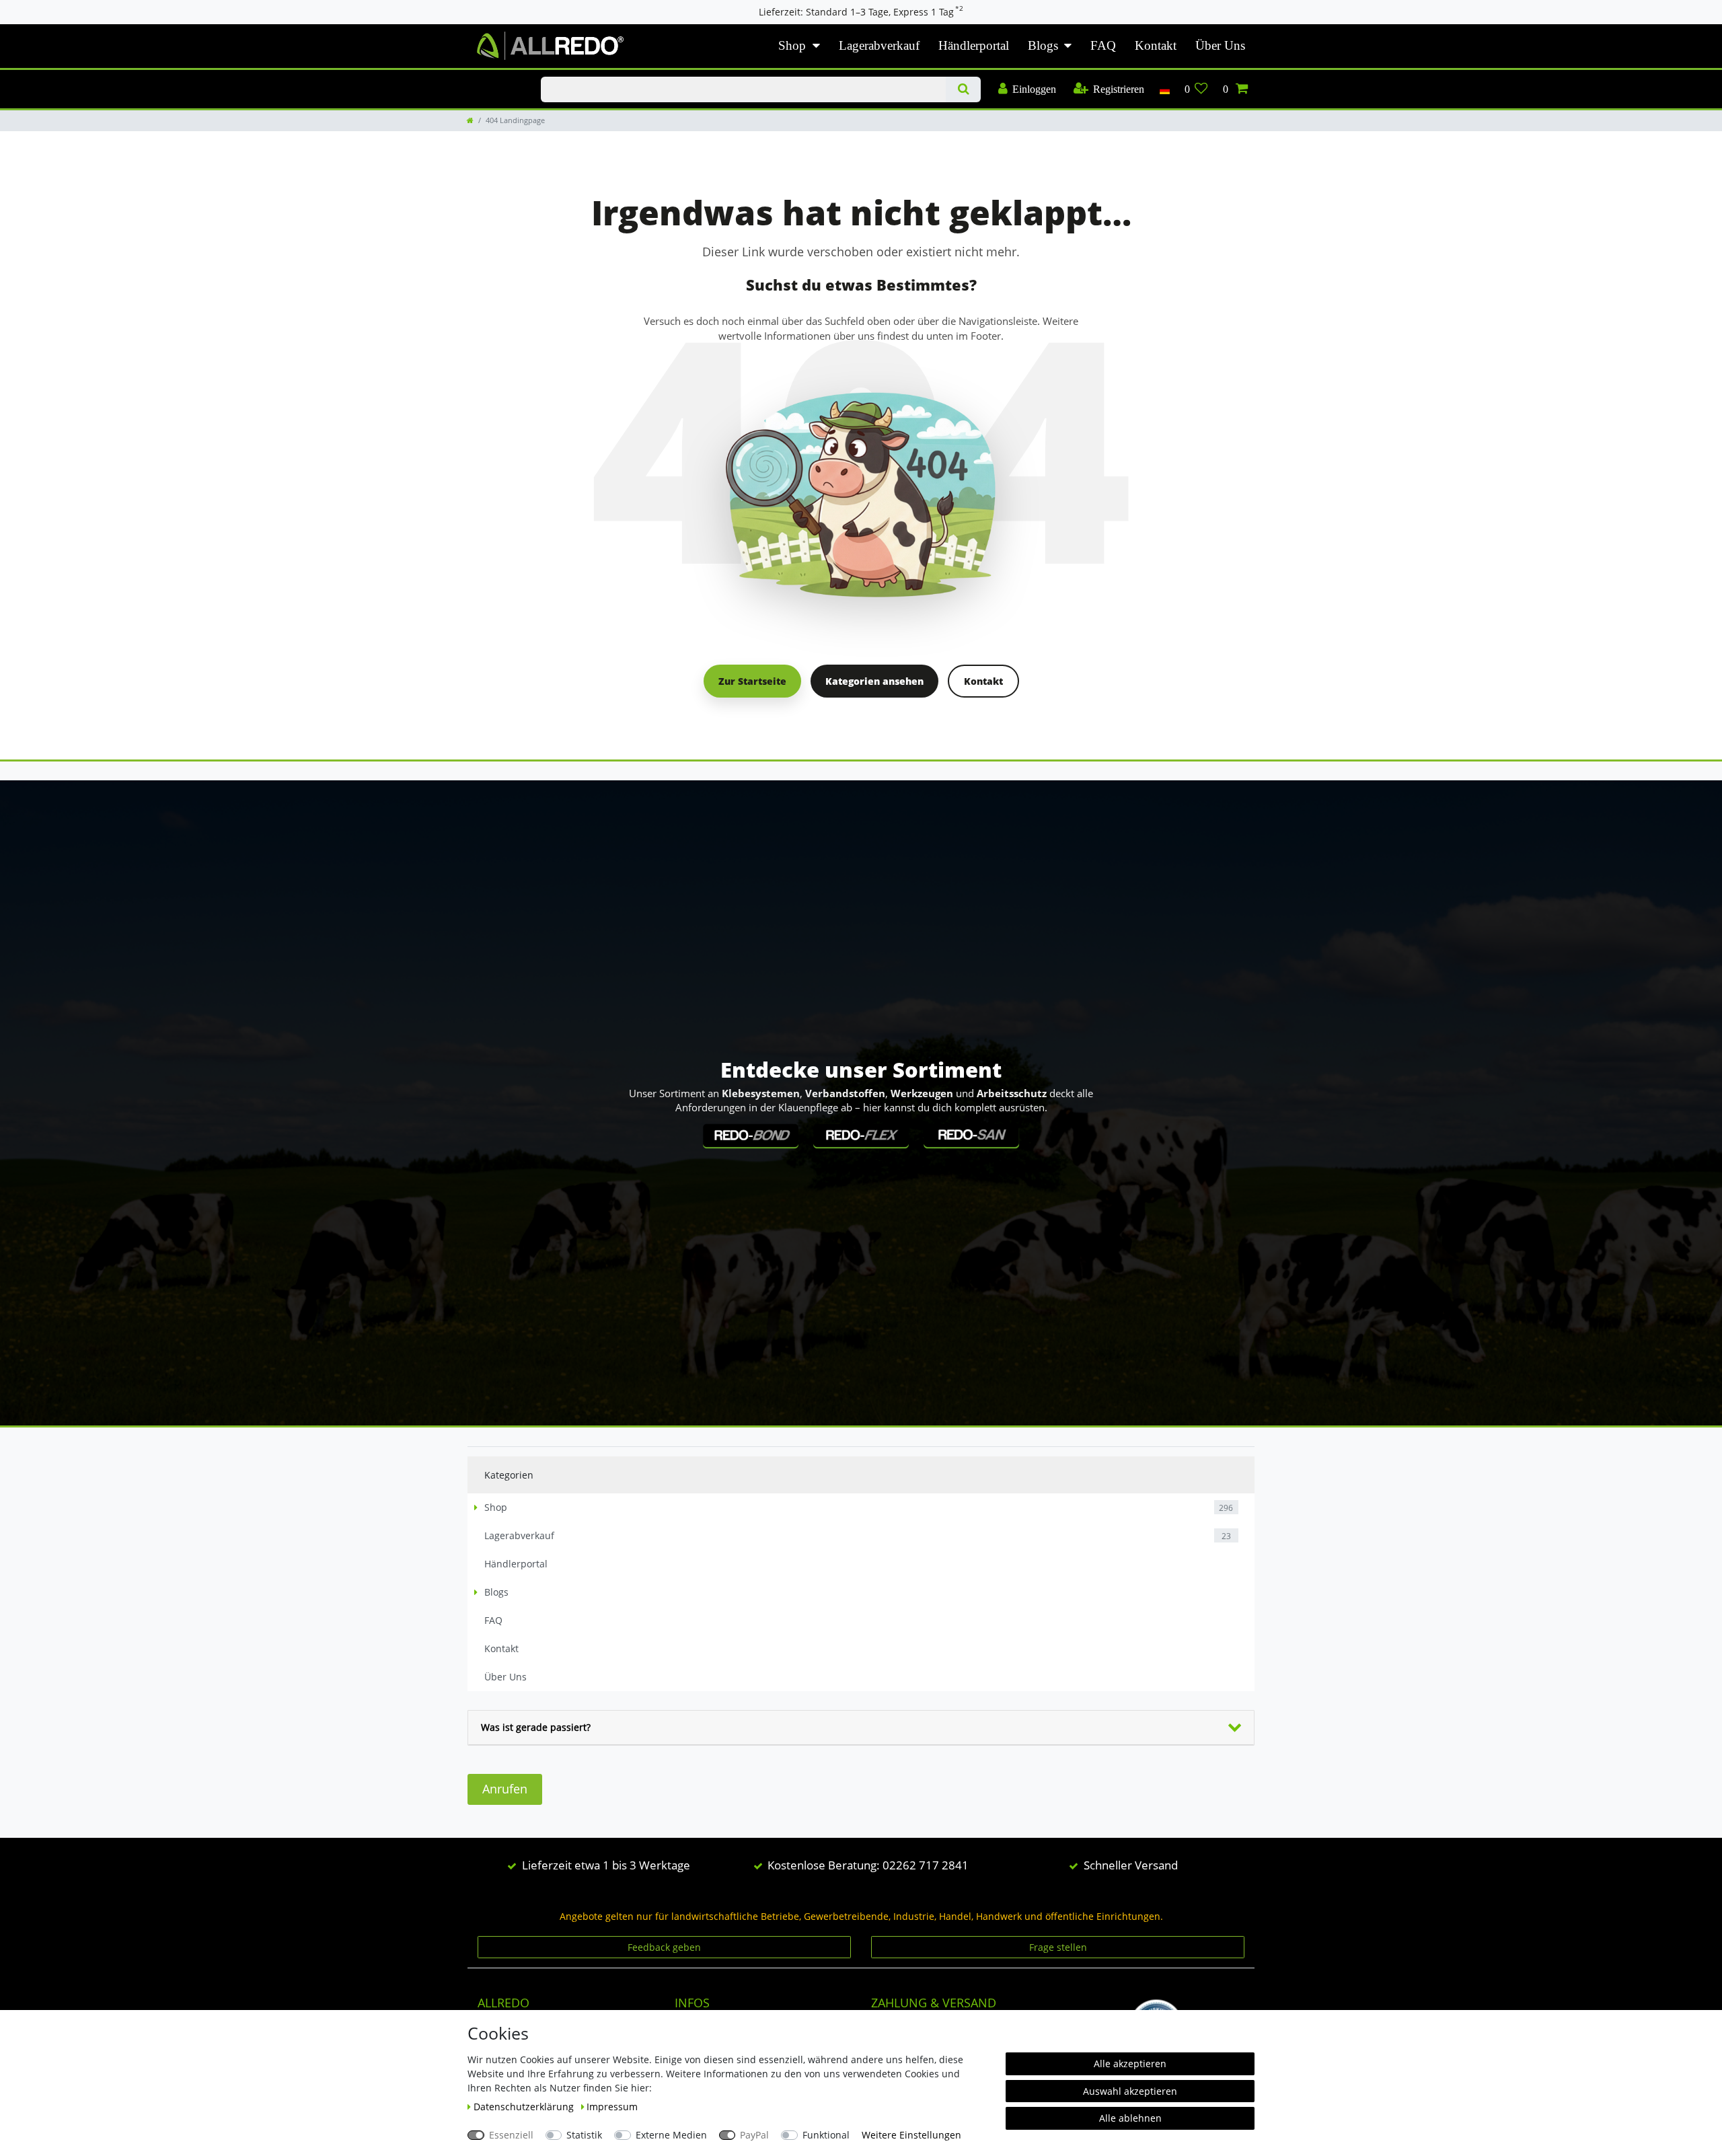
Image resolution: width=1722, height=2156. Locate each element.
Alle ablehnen (1130, 2118)
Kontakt (1156, 45)
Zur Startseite (752, 681)
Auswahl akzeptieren (1130, 2091)
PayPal (754, 2135)
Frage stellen (1058, 1947)
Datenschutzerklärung (525, 2107)
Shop (792, 45)
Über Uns (1220, 45)
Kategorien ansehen (874, 681)
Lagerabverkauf (879, 45)
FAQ (1103, 45)
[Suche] (963, 89)
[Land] (1164, 89)
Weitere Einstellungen (911, 2135)
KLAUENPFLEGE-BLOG (490, 77)
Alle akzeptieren (1130, 2064)
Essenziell (511, 2135)
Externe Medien (671, 2135)
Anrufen (505, 1789)
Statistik (584, 2135)
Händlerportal (974, 45)
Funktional (826, 2135)
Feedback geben (664, 1947)
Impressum (612, 2107)
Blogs (1043, 45)
